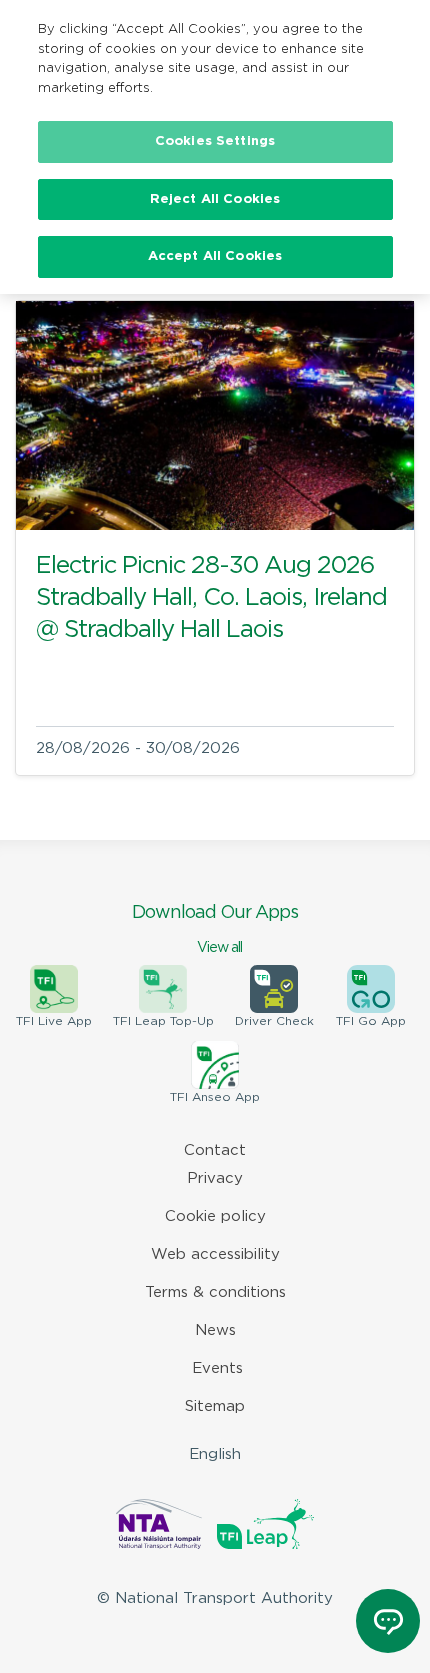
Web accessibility (215, 1254)
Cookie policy (215, 1216)
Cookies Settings (215, 141)
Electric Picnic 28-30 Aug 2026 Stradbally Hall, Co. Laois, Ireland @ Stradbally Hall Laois (211, 598)
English (215, 1454)
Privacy (215, 1178)
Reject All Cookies (215, 199)
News (215, 1330)
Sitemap (215, 1406)
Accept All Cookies (215, 256)
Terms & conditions (215, 1292)
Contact (215, 1150)
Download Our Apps (215, 929)
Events (217, 1368)
